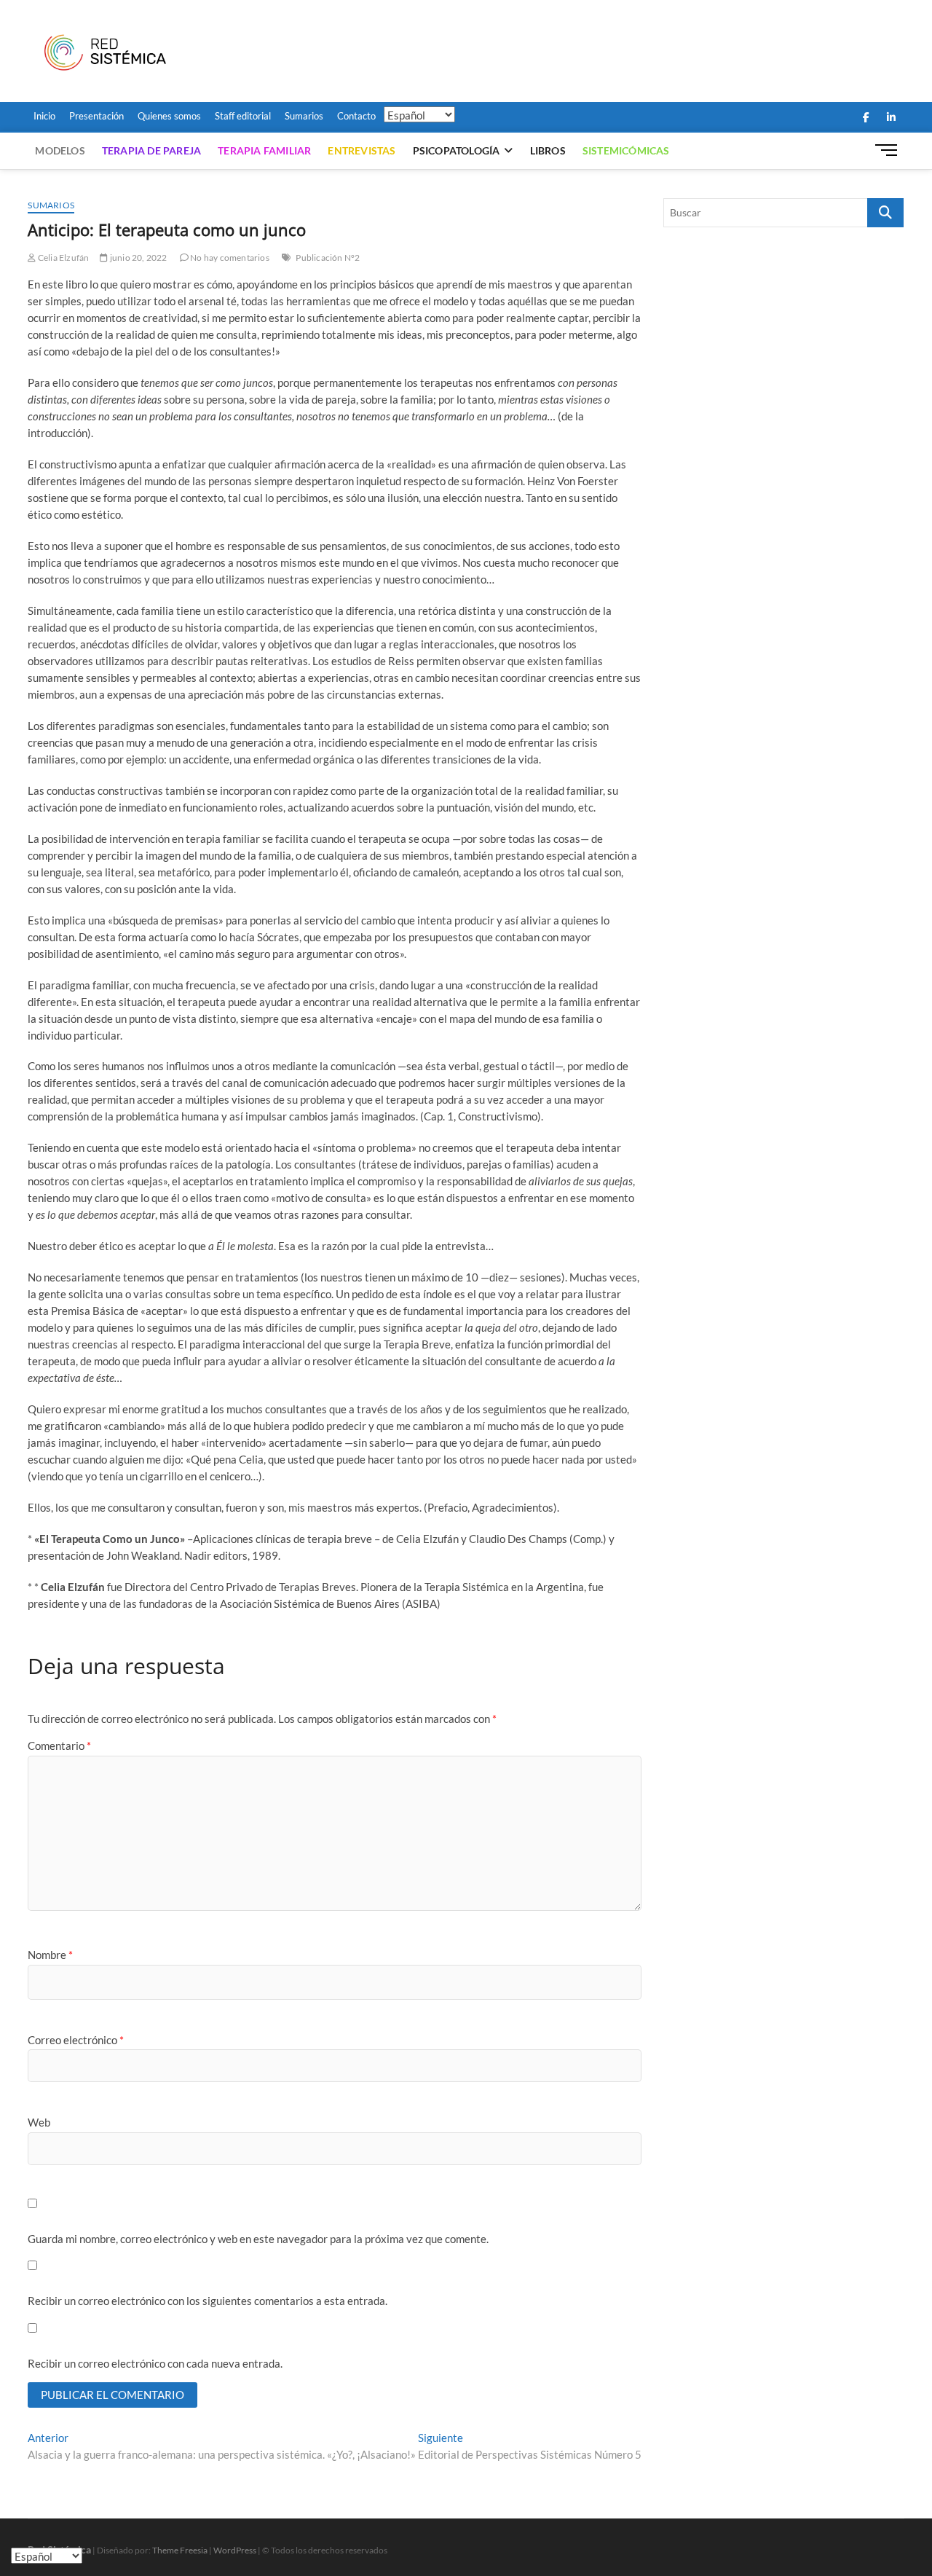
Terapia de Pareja (151, 150)
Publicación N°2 (328, 258)
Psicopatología (457, 150)
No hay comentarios (229, 258)
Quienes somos (169, 116)
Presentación (96, 116)
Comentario (59, 1746)
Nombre (50, 1955)
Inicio (44, 116)
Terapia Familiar (264, 150)
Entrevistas (362, 150)
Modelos (60, 150)
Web (39, 2122)
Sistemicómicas (626, 150)
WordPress (235, 2550)
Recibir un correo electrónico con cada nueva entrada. (155, 2363)
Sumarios (304, 116)
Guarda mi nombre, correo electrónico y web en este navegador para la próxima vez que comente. (258, 2239)
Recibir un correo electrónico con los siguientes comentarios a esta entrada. (208, 2301)
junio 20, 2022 (138, 258)
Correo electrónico (76, 2040)
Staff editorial (243, 116)
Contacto (356, 116)
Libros (548, 150)
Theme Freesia (180, 2550)
